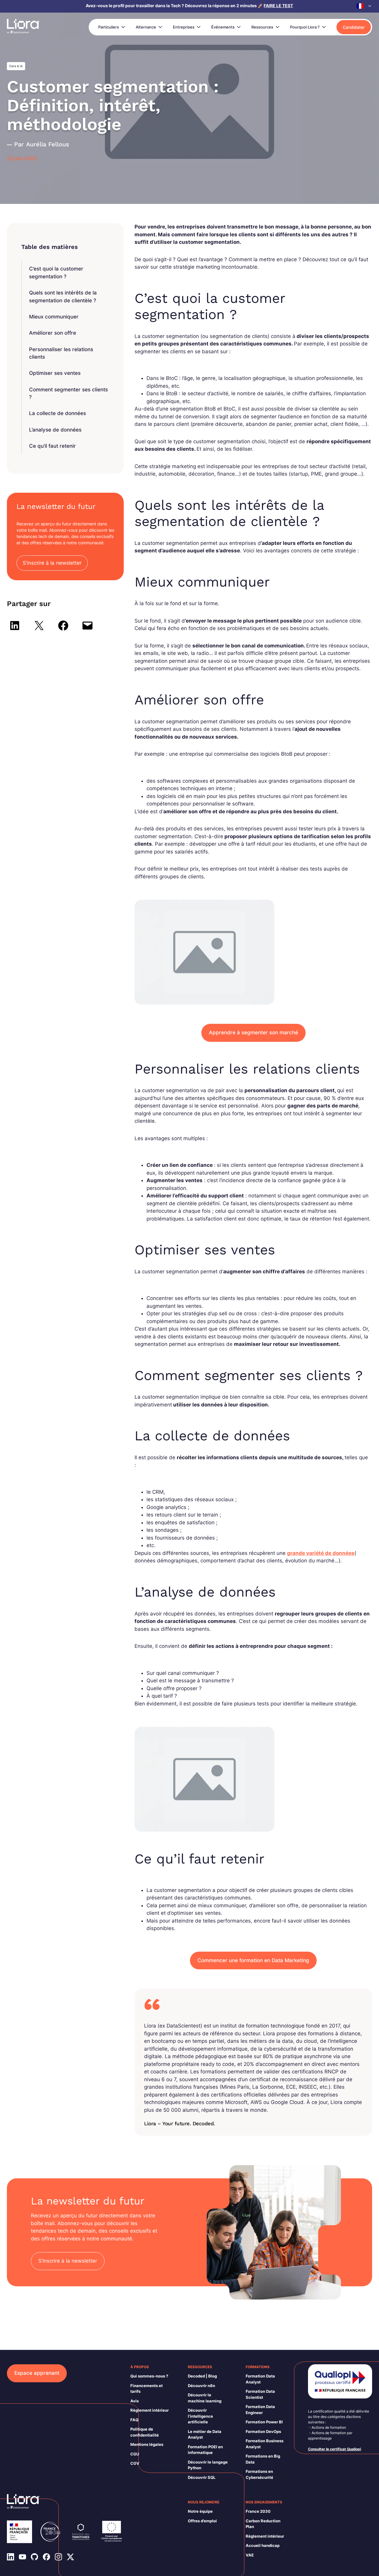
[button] (364, 6)
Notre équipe (200, 2511)
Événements (223, 27)
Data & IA (16, 66)
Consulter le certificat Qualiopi (335, 2449)
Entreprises (184, 27)
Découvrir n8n (201, 2386)
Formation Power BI (264, 2422)
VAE (250, 2555)
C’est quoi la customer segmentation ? (56, 273)
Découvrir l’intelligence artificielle (200, 2416)
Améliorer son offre (53, 333)
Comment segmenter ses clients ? (68, 393)
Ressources (262, 27)
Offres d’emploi (202, 2521)
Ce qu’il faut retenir (52, 446)
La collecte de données (58, 413)
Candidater (354, 27)
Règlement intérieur (150, 2410)
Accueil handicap (263, 2545)
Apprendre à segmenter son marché (253, 1032)
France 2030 (258, 2511)
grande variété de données (321, 1553)
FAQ (134, 2420)
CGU (135, 2454)
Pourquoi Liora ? (305, 27)
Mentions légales (147, 2444)
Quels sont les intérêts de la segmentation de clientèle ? (63, 297)
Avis (135, 2401)
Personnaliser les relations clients (61, 353)
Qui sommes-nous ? (149, 2376)
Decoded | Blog (202, 2376)
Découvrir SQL (202, 2477)
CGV (135, 2463)
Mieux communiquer (54, 317)
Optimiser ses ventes (55, 373)
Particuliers (109, 27)
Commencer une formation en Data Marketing (253, 1960)
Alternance (146, 27)
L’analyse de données (55, 430)
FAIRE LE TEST (278, 6)
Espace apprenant (37, 2373)
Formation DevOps (263, 2431)
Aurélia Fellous (48, 144)
